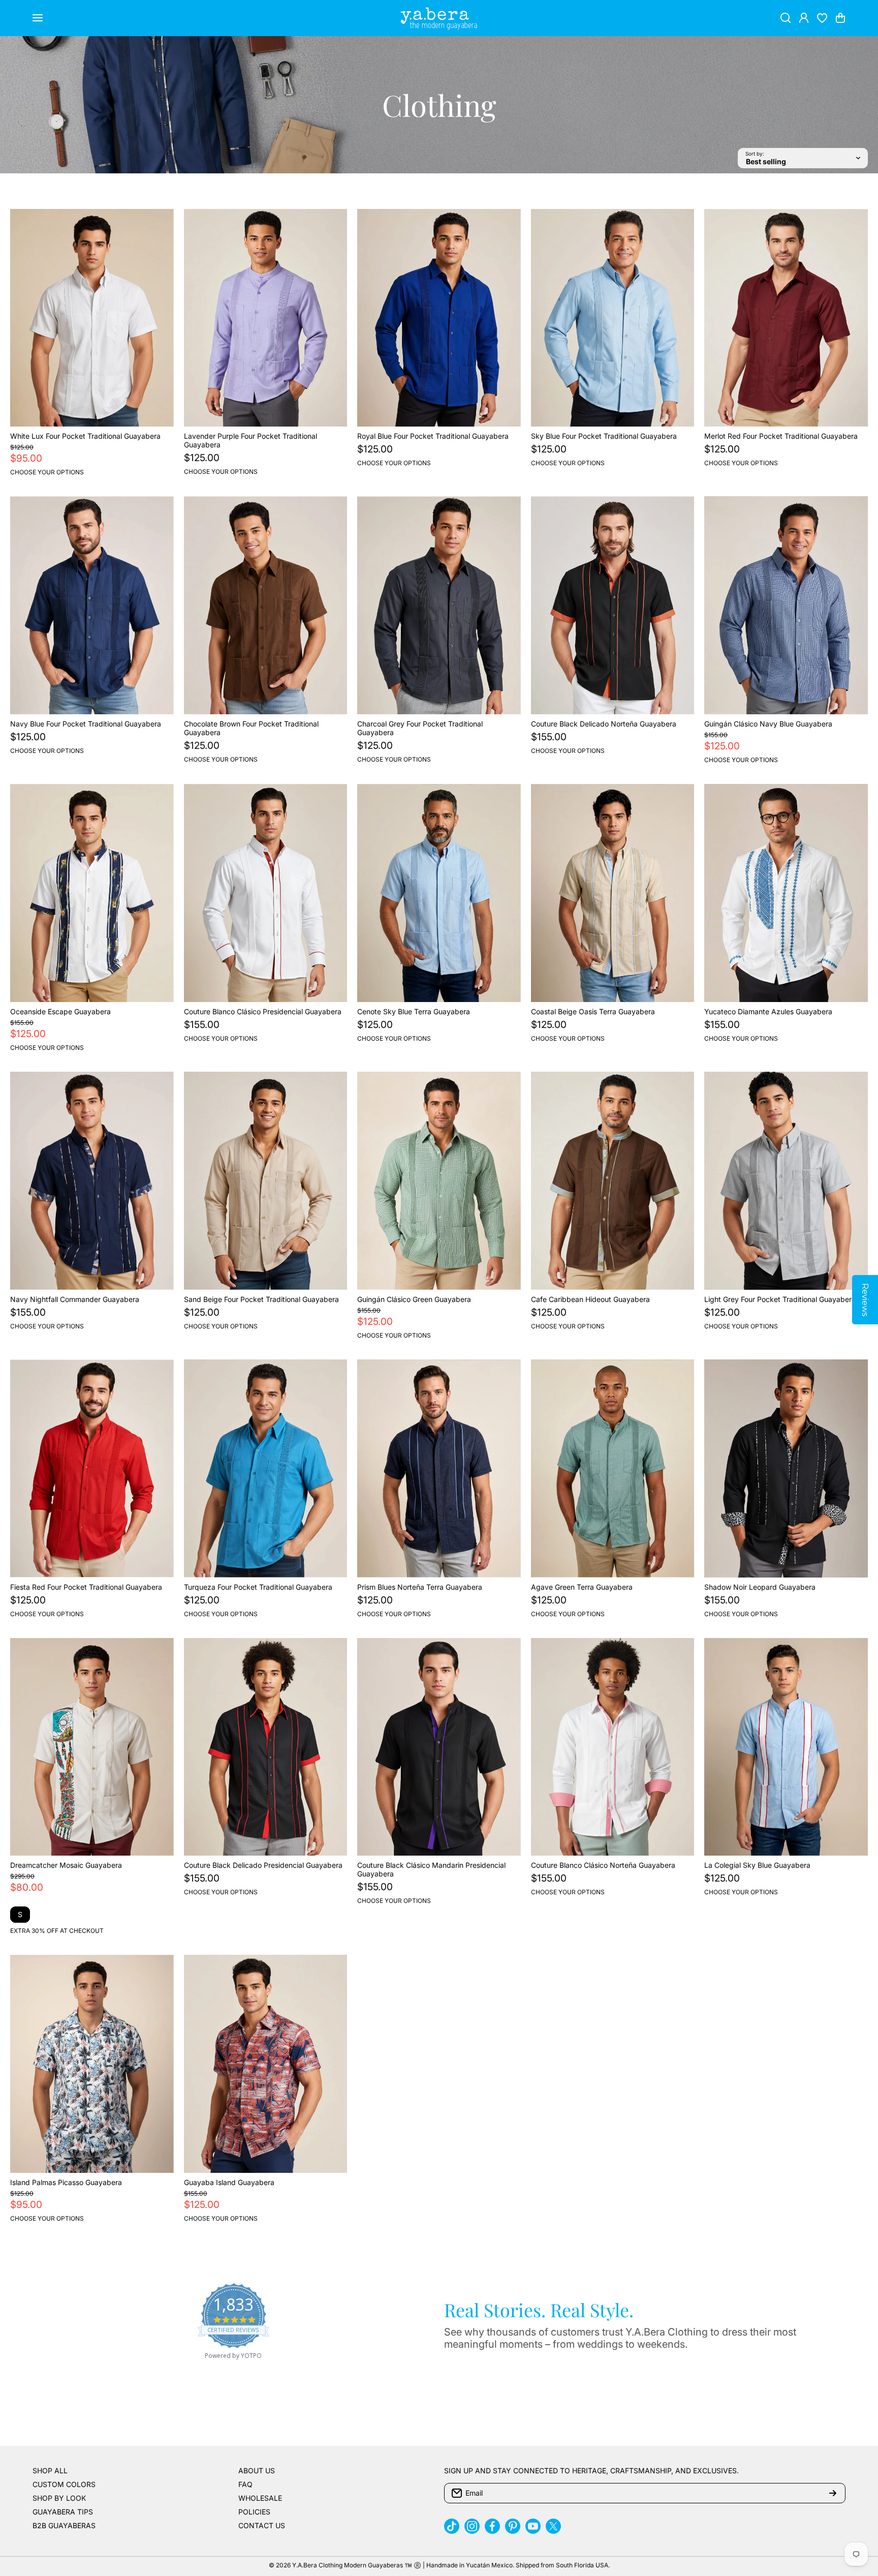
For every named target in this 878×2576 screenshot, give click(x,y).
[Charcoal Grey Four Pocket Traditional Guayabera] (439, 605)
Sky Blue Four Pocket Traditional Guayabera (604, 436)
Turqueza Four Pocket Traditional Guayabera (258, 1587)
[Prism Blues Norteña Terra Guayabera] (439, 1468)
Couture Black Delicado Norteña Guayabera (604, 724)
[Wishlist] (822, 18)
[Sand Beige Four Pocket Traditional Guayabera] (266, 1181)
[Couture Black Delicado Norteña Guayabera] (613, 605)
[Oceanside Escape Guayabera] (92, 893)
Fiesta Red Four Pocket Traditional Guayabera (86, 1587)
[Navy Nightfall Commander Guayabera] (92, 1181)
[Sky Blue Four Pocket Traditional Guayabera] (613, 318)
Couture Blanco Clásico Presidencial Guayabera (263, 1011)
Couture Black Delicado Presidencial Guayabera (263, 1865)
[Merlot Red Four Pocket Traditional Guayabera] (786, 318)
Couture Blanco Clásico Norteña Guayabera (603, 1865)
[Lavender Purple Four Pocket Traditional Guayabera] (266, 318)
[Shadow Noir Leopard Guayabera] (786, 1468)
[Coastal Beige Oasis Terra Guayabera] (613, 893)
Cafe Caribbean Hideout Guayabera (590, 1299)
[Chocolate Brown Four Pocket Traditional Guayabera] (266, 605)
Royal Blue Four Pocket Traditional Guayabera (433, 436)
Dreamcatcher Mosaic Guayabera (66, 1865)
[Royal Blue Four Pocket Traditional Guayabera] (439, 318)
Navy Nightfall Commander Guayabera (75, 1299)
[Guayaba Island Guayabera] (266, 2064)
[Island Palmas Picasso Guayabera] (92, 2064)
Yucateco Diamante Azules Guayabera (768, 1011)
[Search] (786, 18)
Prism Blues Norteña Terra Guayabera (420, 1587)
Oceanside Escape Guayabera (60, 1011)
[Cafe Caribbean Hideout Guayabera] (613, 1181)
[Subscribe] (833, 2493)
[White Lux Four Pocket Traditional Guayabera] (92, 318)
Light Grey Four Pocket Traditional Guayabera (780, 1299)
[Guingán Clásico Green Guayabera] (439, 1181)
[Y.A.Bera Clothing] (439, 18)
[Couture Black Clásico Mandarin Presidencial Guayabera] (439, 1747)
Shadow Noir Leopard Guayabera (760, 1587)
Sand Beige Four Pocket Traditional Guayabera (261, 1299)
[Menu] (38, 18)
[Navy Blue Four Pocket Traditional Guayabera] (92, 605)
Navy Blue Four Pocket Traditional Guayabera (86, 724)
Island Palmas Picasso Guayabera (66, 2182)
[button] (840, 18)
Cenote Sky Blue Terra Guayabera (414, 1011)
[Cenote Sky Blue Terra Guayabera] (439, 893)
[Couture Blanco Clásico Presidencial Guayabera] (266, 893)
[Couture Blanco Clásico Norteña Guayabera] (613, 1747)
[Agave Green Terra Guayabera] (613, 1468)
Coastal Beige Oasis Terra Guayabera (593, 1011)
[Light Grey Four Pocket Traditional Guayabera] (786, 1181)
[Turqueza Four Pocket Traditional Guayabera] (266, 1468)
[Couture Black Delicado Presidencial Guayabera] (266, 1747)
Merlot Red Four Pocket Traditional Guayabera (781, 436)
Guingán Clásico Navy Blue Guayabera (768, 724)
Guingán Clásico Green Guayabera (414, 1299)
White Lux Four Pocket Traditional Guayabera (85, 436)
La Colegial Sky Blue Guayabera (757, 1865)
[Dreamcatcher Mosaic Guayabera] (92, 1747)
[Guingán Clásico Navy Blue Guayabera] (786, 605)
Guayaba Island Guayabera (229, 2182)
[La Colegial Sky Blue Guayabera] (786, 1747)
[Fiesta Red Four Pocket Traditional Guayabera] (92, 1468)
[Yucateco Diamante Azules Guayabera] (786, 893)
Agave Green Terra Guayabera (582, 1587)
